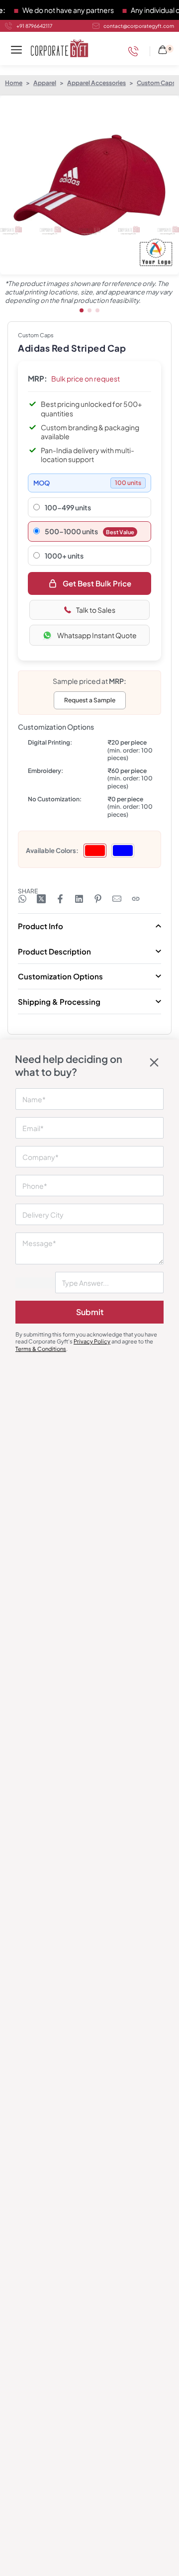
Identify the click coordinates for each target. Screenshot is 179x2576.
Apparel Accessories (96, 83)
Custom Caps (156, 83)
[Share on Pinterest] (98, 899)
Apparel (45, 83)
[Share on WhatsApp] (22, 899)
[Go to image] (82, 310)
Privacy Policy (92, 1341)
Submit (90, 1312)
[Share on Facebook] (60, 899)
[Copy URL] (136, 899)
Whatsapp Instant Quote (97, 635)
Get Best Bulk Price (97, 583)
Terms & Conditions (41, 1349)
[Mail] (117, 899)
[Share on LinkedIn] (79, 899)
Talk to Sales (96, 610)
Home (14, 83)
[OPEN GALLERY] (89, 185)
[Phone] (136, 51)
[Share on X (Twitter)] (41, 899)
